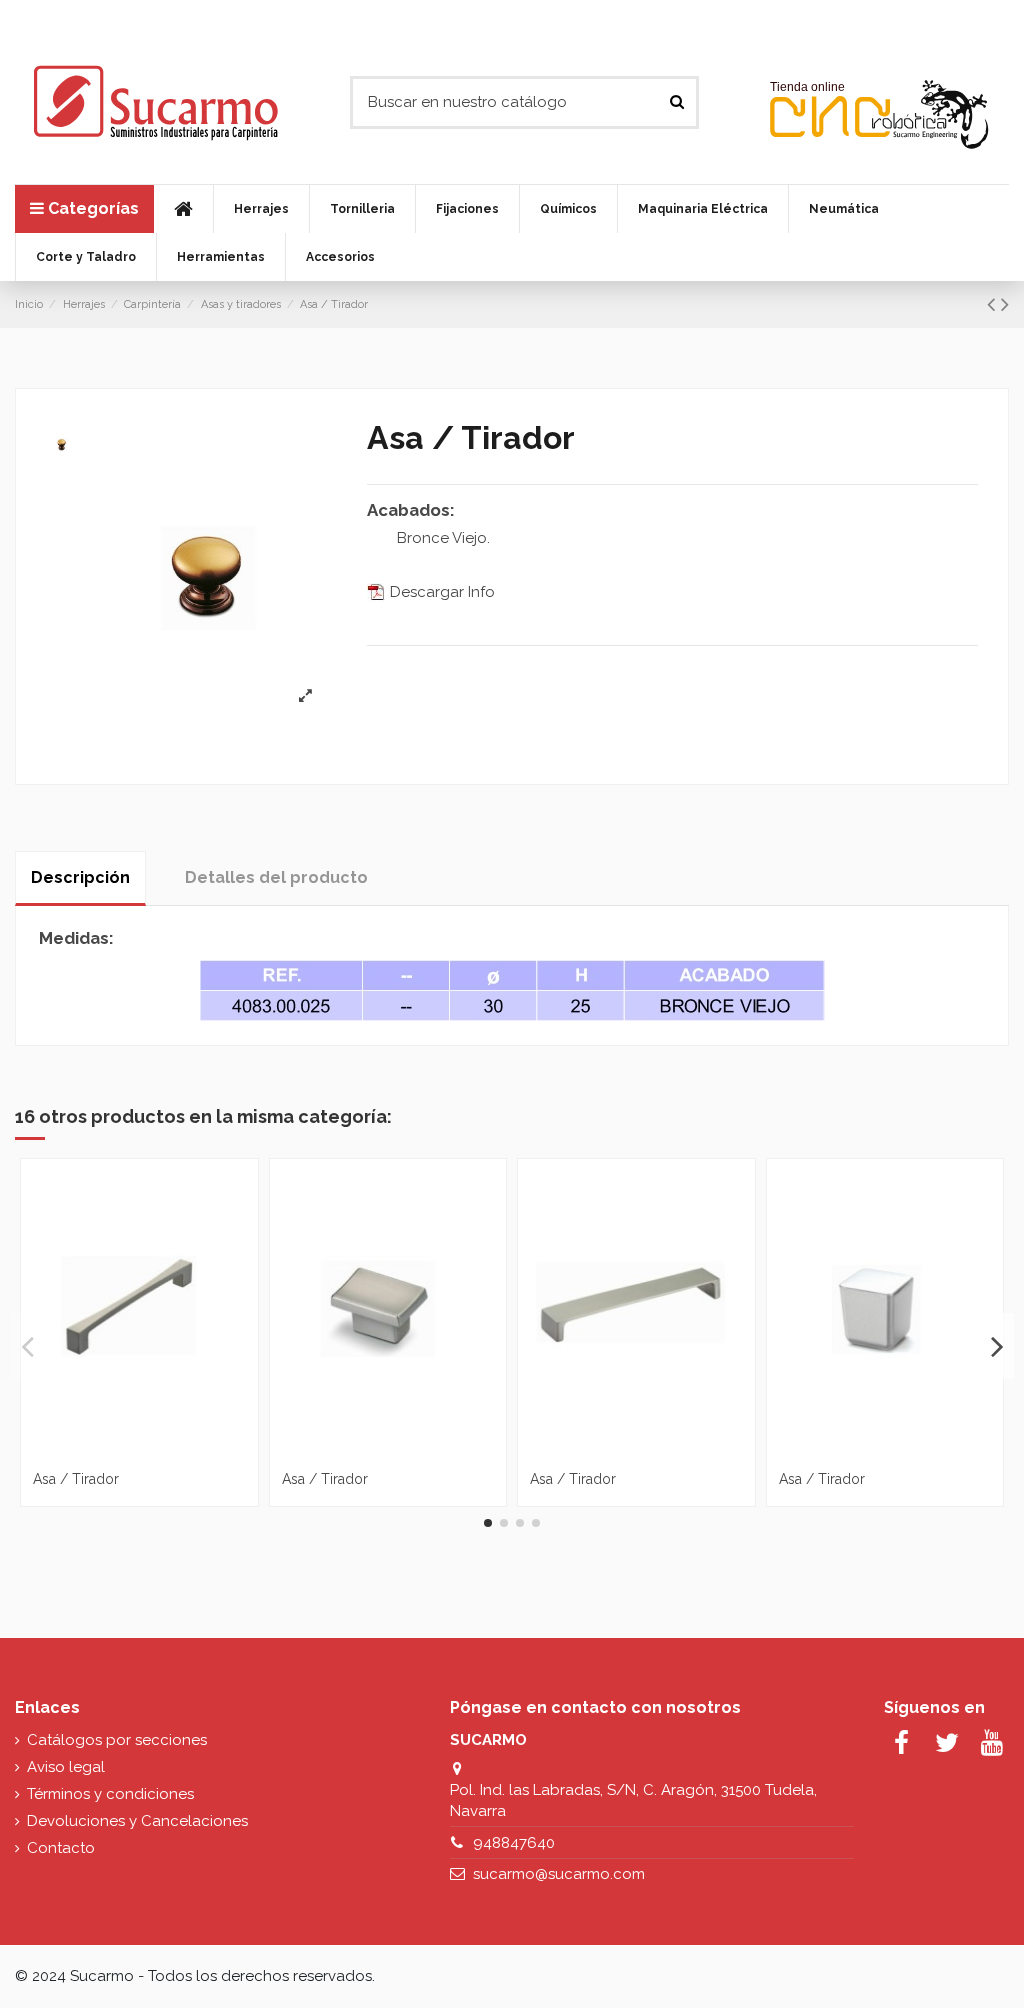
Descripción (80, 877)
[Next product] (1005, 304)
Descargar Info (440, 592)
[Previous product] (994, 304)
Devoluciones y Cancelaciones (137, 1821)
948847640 (514, 1843)
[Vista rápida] (154, 1454)
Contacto (61, 1848)
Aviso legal (66, 1767)
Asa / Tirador (76, 1479)
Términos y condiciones (110, 1794)
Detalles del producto (276, 877)
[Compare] (124, 1454)
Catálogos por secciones (117, 1740)
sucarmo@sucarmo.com (559, 1874)
